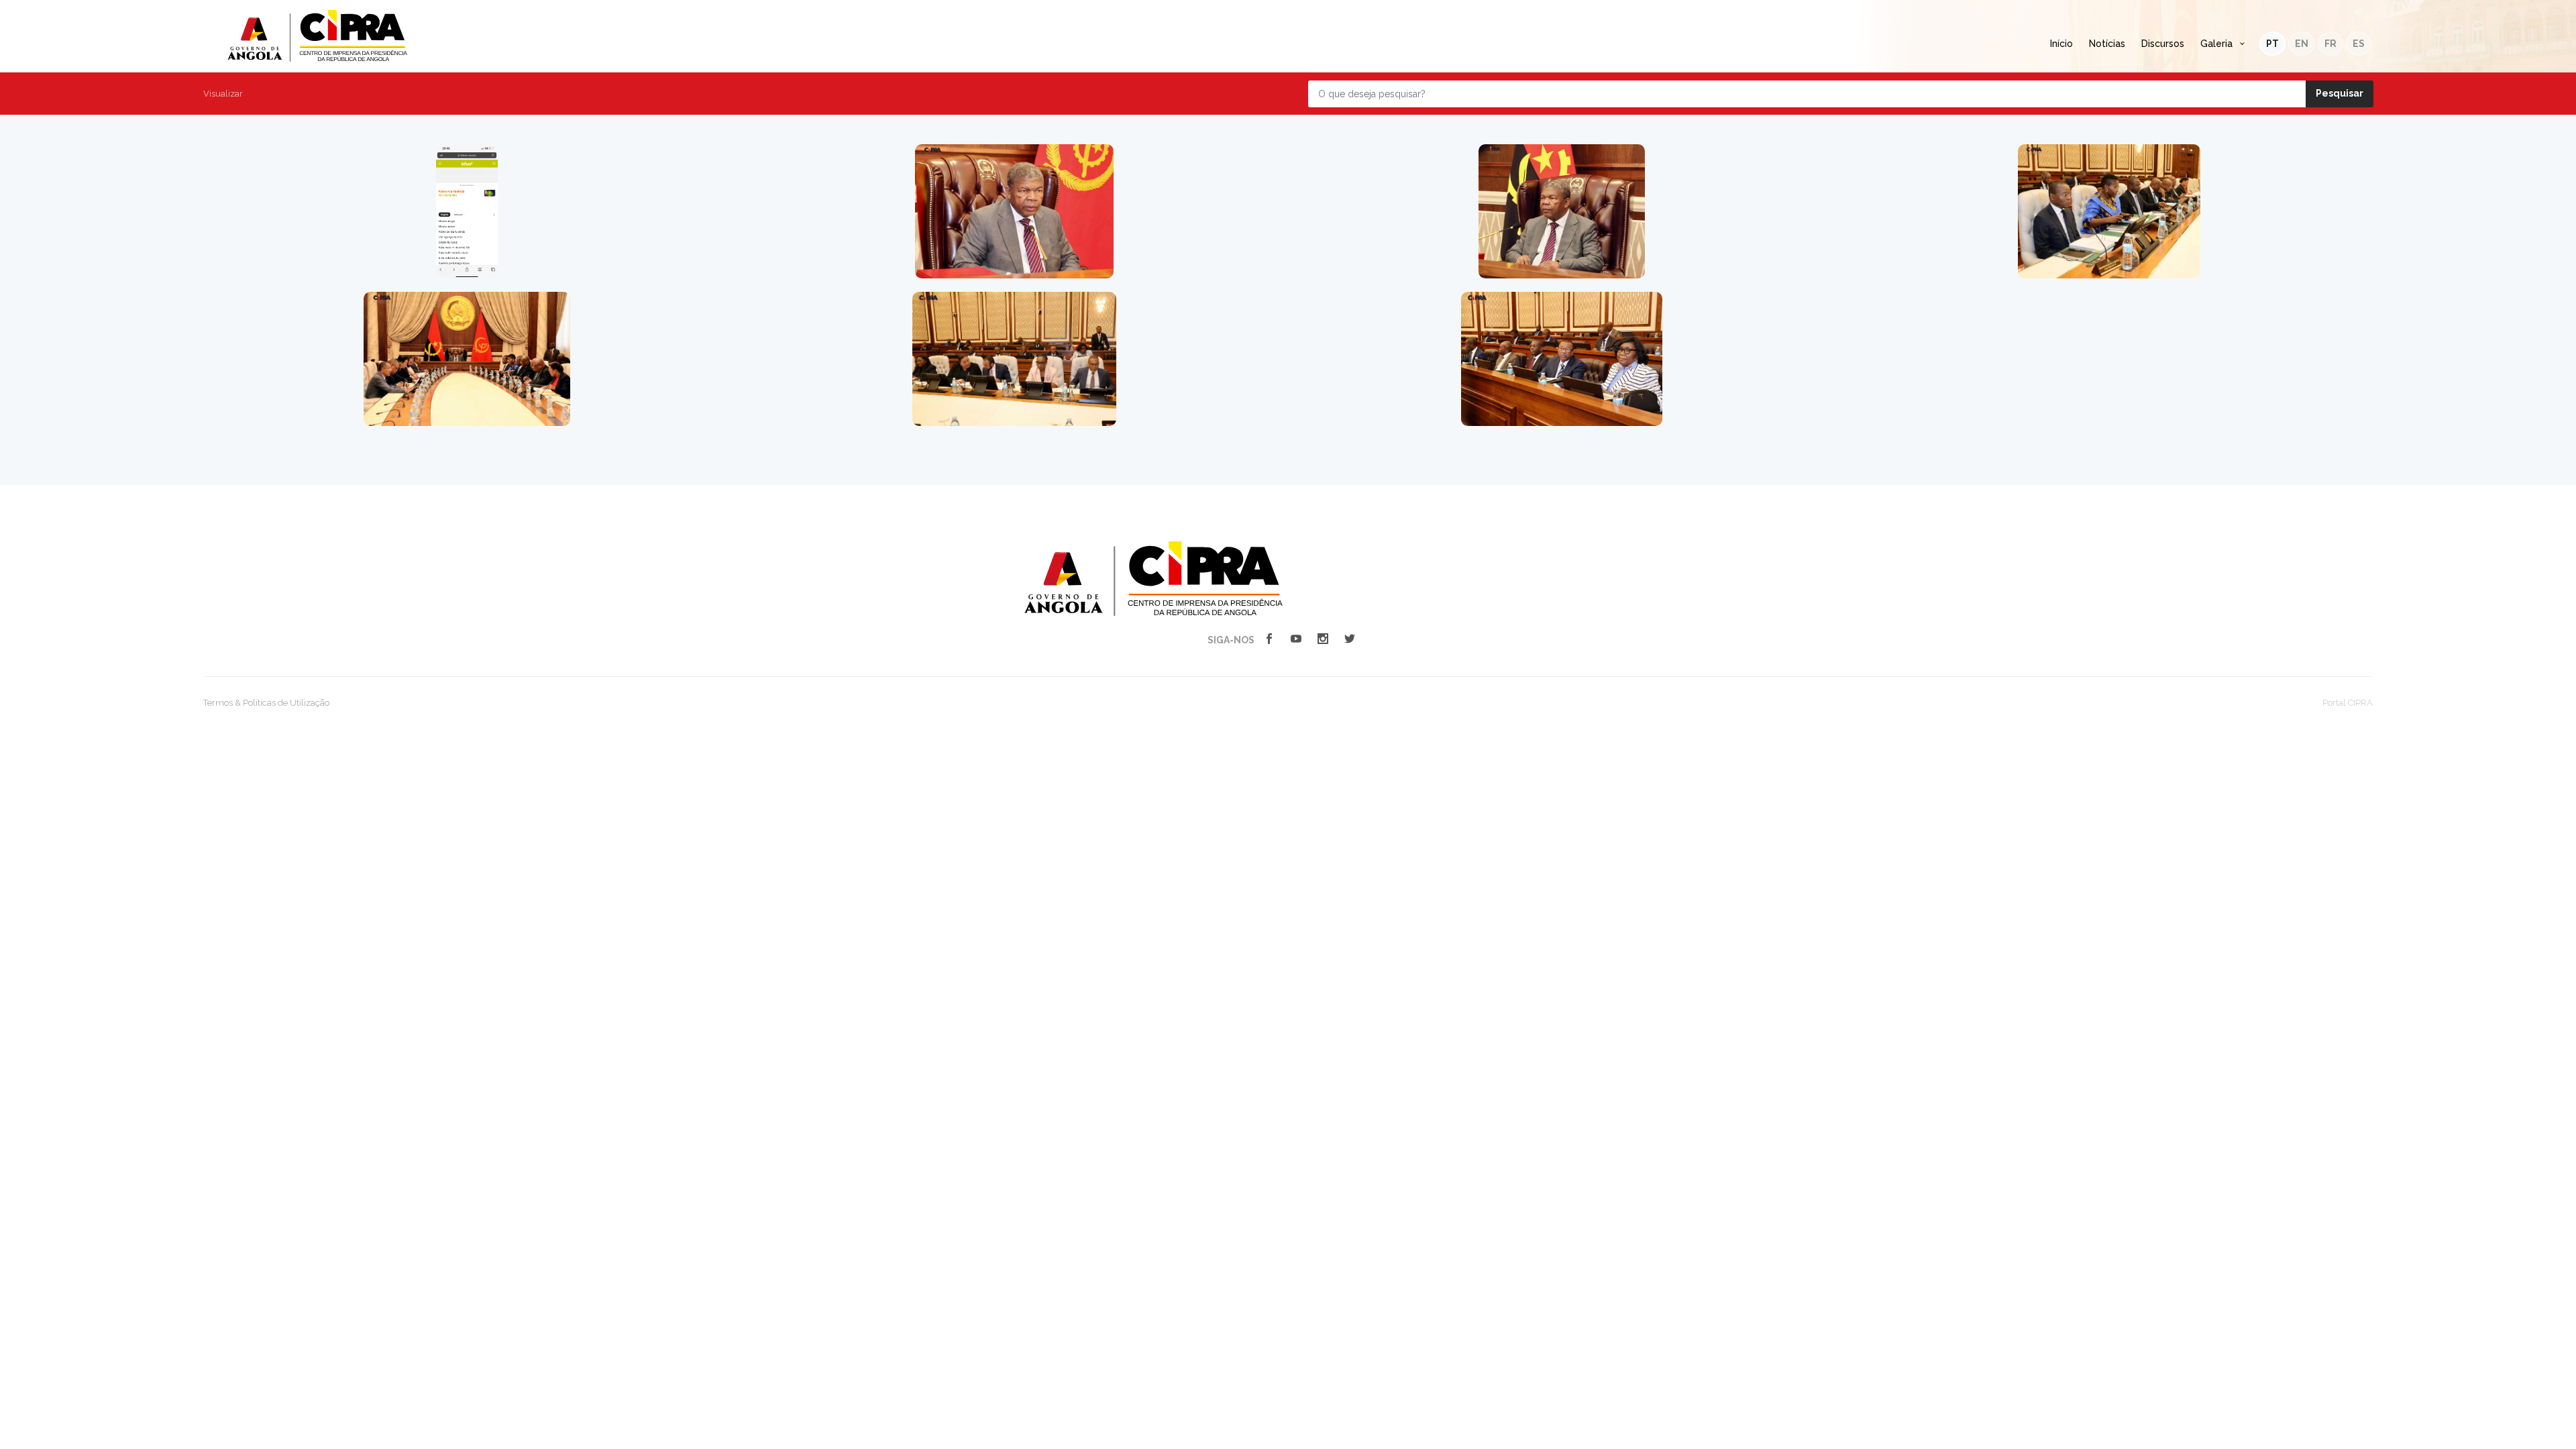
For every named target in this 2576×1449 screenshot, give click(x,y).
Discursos (2163, 44)
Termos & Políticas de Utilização (266, 703)
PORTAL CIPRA (317, 36)
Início (2061, 44)
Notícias (2107, 44)
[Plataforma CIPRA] (1153, 578)
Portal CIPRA (2348, 703)
